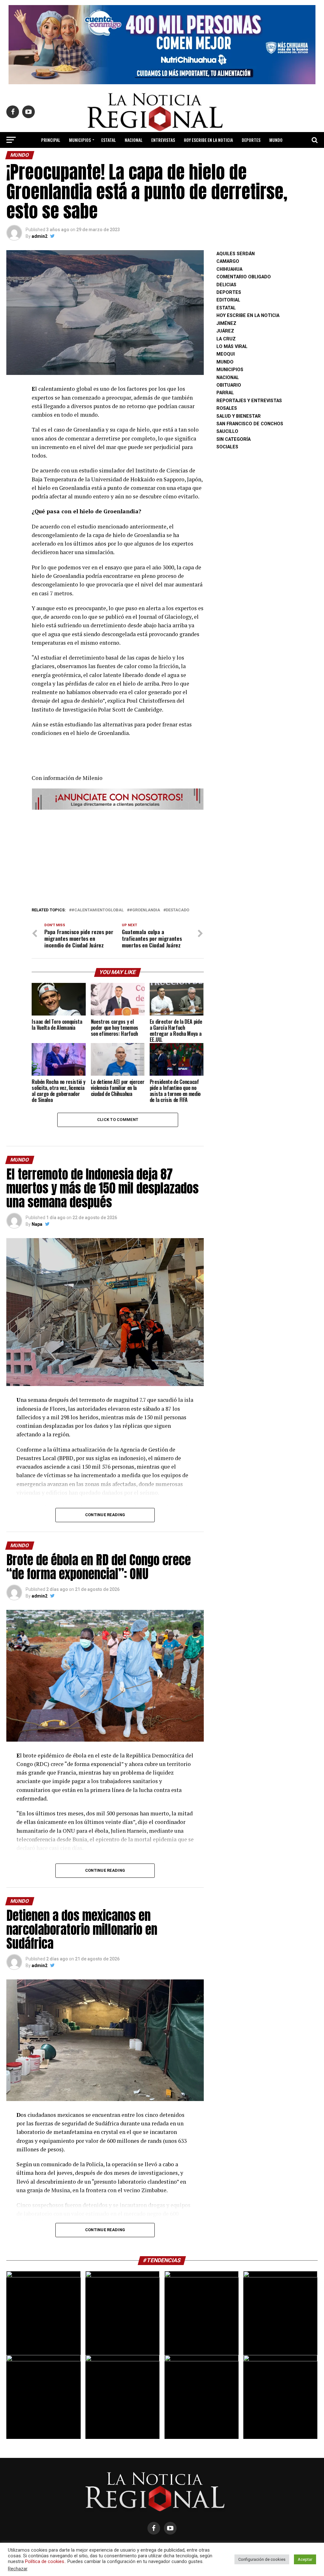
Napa (37, 1224)
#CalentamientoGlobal (98, 910)
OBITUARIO (229, 385)
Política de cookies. (45, 2561)
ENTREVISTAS (163, 140)
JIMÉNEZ (226, 323)
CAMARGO (228, 261)
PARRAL (225, 393)
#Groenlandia (145, 910)
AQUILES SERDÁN (236, 254)
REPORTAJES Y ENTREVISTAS (249, 401)
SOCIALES (227, 447)
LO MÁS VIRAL (127, 157)
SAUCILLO (227, 431)
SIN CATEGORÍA (234, 439)
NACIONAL (134, 140)
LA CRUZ (226, 339)
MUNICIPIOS (80, 140)
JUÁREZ (225, 331)
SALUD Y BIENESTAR (192, 157)
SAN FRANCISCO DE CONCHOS (250, 424)
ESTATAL (109, 140)
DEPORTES (251, 140)
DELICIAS (226, 285)
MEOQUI (226, 354)
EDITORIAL (157, 157)
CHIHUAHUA (229, 269)
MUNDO (276, 140)
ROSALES (227, 408)
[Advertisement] (118, 857)
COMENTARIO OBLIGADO (244, 277)
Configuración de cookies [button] (262, 2559)
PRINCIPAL (51, 140)
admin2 (40, 236)
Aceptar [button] (305, 2559)
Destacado (178, 910)
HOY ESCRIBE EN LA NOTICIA (208, 140)
